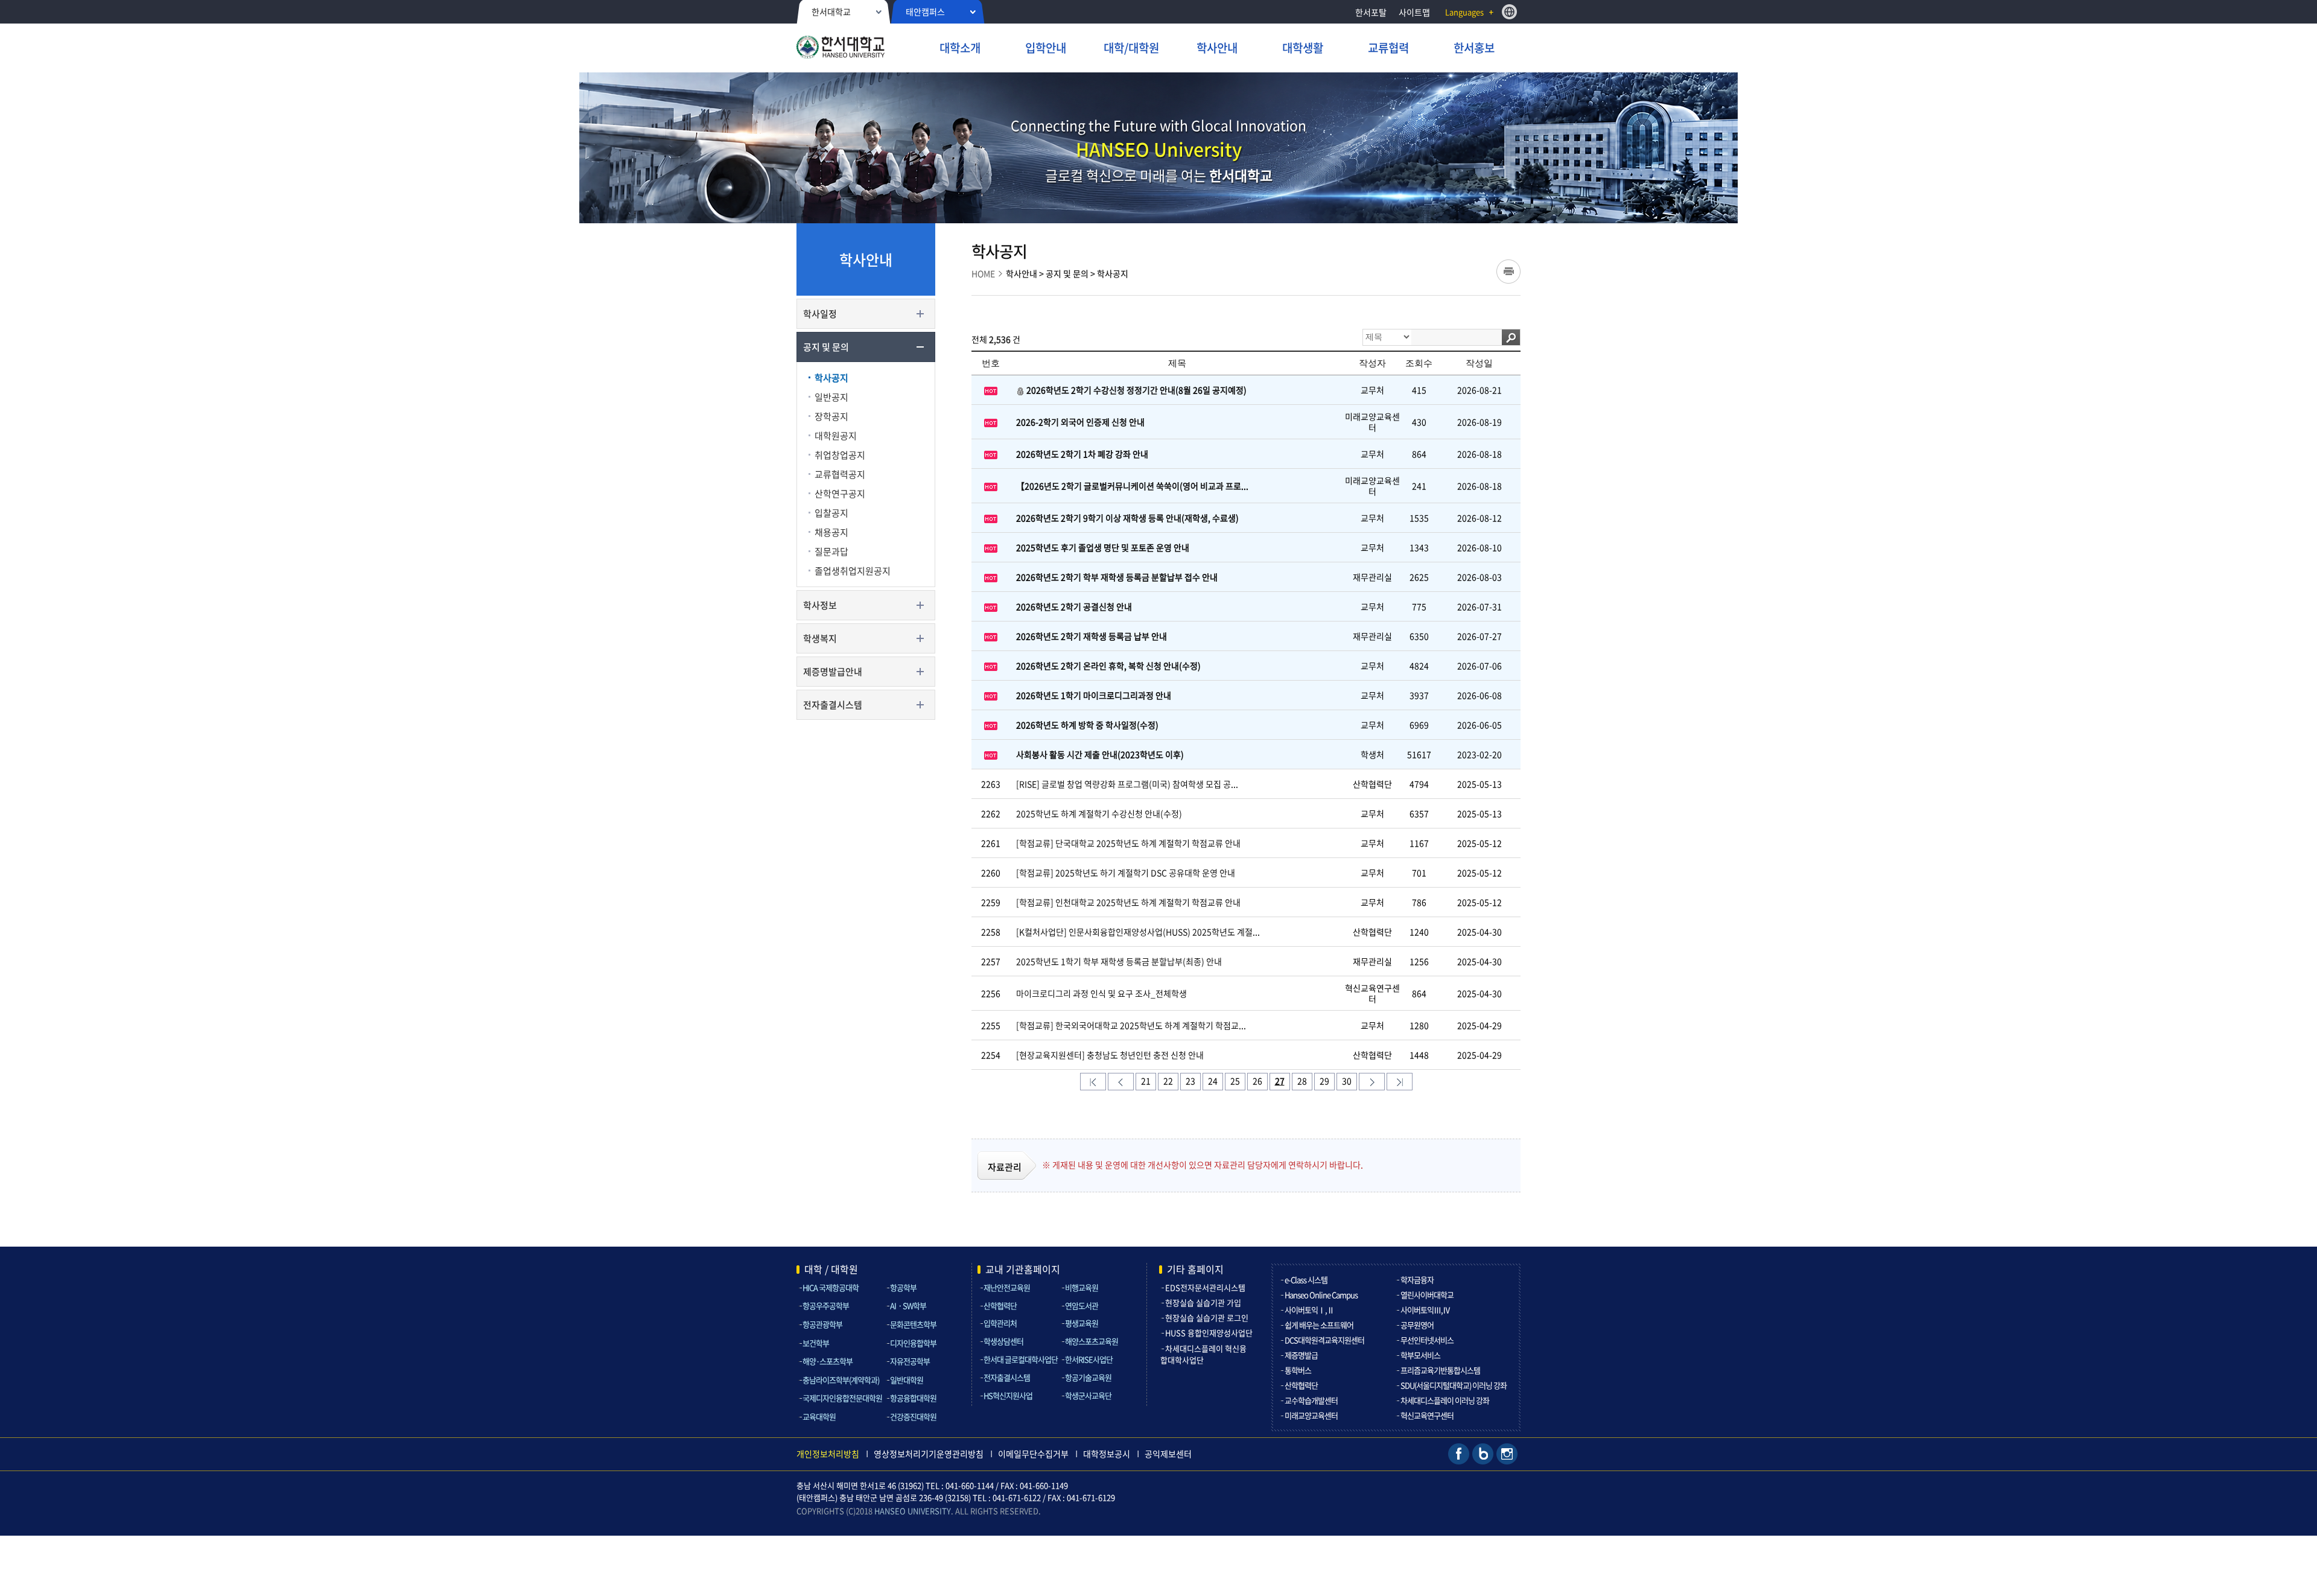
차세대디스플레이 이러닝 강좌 (1445, 1400)
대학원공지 (836, 436)
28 (1302, 1081)
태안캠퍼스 (925, 11)
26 (1257, 1081)
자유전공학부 (910, 1361)
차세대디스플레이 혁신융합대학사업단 (1203, 1354)
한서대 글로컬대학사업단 (1021, 1359)
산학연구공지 (840, 494)
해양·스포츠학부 (828, 1361)
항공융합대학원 (913, 1398)
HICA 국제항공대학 (831, 1287)
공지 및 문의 (826, 347)
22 (1168, 1081)
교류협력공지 (840, 474)
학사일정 (820, 314)
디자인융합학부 (913, 1343)
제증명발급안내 (833, 672)
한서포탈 (1371, 12)
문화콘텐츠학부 (913, 1324)
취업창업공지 (840, 455)
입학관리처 (1000, 1323)
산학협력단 (1000, 1305)
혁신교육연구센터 (1427, 1415)
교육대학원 (819, 1416)
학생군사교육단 (1088, 1395)
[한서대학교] (865, 49)
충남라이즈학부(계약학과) (841, 1380)
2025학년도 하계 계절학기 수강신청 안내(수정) (1099, 813)
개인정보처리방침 (828, 1454)
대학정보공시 (1107, 1454)
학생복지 (820, 638)
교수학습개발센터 (1311, 1400)
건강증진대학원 (913, 1416)
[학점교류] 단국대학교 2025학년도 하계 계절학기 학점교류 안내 (1128, 843)
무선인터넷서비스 (1427, 1340)
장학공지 (831, 416)
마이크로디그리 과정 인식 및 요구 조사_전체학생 (1101, 993)
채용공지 (831, 532)
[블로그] (1483, 1453)
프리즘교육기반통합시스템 (1440, 1370)
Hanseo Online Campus (1321, 1295)
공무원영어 (1417, 1325)
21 (1146, 1081)
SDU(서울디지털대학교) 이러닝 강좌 (1454, 1385)
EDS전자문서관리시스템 (1205, 1287)
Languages (1464, 12)
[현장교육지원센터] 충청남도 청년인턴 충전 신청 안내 (1110, 1055)
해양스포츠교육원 (1092, 1341)
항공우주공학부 (826, 1305)
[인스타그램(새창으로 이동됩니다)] (1507, 1453)
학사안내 (1022, 273)
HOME (983, 273)
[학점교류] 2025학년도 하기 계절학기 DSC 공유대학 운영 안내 (1126, 873)
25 (1235, 1081)
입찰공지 (831, 513)
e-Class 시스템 (1306, 1280)
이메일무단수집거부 (1033, 1454)
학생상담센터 (1003, 1341)
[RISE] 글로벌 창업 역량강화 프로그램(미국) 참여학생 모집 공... (1127, 784)
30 (1347, 1081)
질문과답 (831, 552)
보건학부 (816, 1343)
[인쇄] (1508, 272)
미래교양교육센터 (1311, 1415)
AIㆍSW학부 (908, 1305)
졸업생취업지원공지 (853, 571)
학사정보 (820, 605)
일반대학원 (907, 1380)
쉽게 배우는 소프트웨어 (1319, 1325)
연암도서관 (1082, 1305)
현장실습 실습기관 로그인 (1207, 1318)
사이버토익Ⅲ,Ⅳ (1425, 1310)
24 (1213, 1081)
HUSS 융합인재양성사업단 (1209, 1333)
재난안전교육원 (1007, 1287)
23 (1190, 1081)
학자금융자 (1417, 1280)
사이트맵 (1414, 12)
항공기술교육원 (1088, 1377)
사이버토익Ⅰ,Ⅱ (1309, 1310)
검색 (1511, 337)
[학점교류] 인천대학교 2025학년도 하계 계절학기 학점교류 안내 (1128, 902)
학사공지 (831, 378)
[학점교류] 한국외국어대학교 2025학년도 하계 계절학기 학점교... (1131, 1025)
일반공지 (831, 397)
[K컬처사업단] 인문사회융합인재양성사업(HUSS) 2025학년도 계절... (1138, 932)
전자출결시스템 (833, 705)
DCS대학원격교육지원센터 (1324, 1340)
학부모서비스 (1420, 1355)
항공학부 (903, 1287)
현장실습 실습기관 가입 (1203, 1302)
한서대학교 (831, 11)
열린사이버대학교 (1427, 1295)
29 (1324, 1081)
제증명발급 (1301, 1355)
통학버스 (1298, 1370)
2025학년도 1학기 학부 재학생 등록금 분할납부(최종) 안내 (1119, 961)
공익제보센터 (1168, 1454)
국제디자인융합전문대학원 (842, 1398)
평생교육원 (1082, 1323)
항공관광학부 (822, 1324)
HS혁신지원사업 (1008, 1395)
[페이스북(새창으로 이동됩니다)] (1459, 1453)
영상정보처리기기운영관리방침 (929, 1454)
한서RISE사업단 (1089, 1359)
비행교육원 (1082, 1287)
